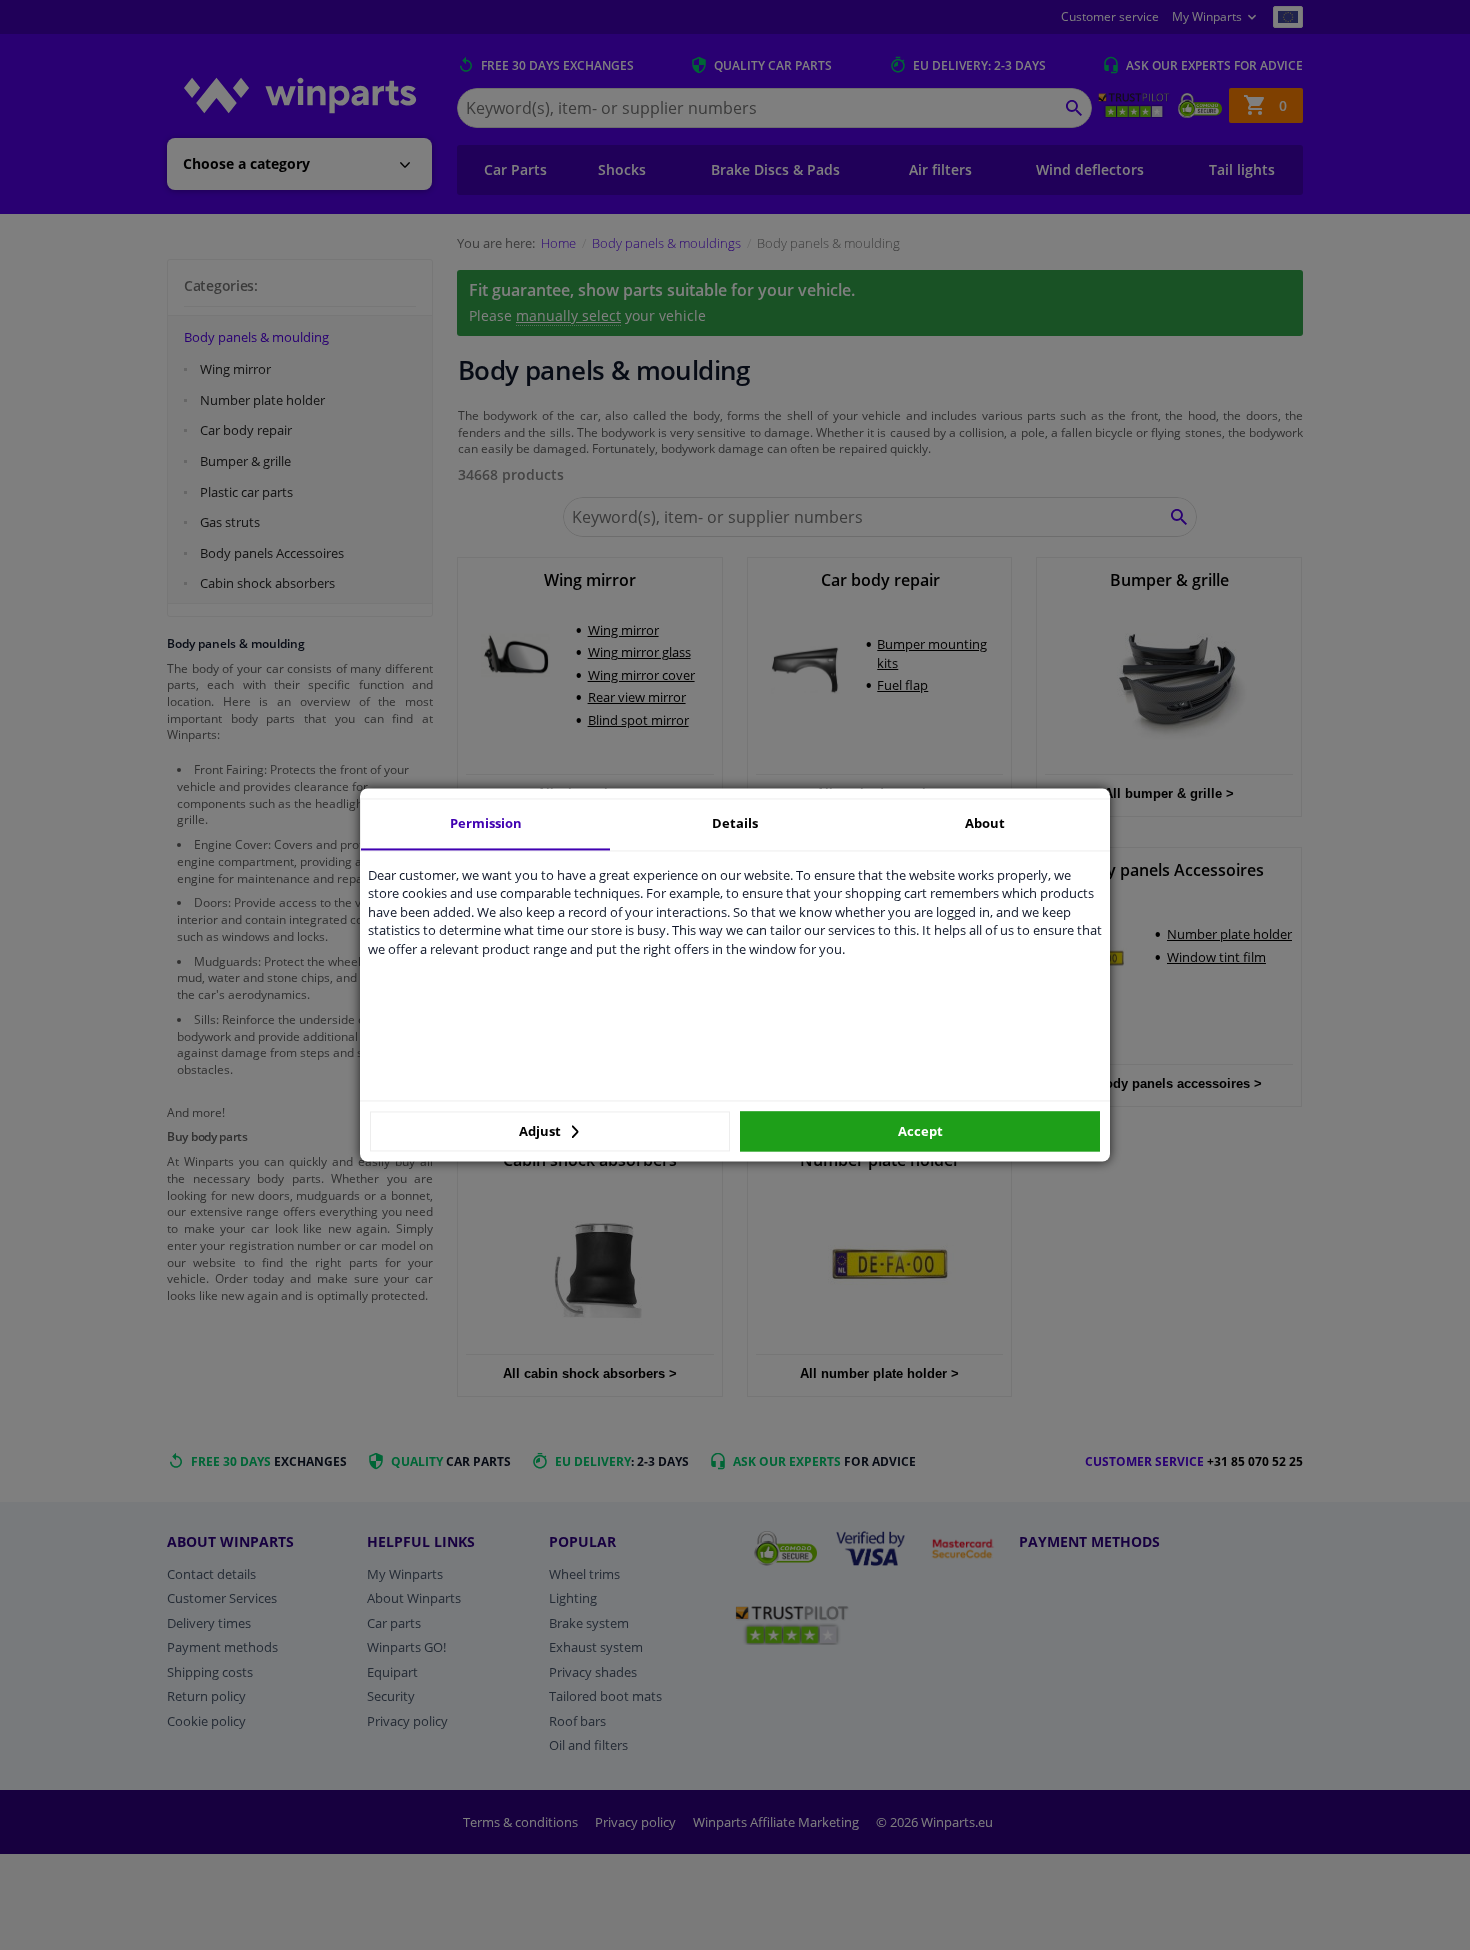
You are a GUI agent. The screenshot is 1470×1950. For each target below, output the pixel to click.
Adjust (541, 1131)
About (985, 823)
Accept (920, 1131)
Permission (486, 823)
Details (735, 823)
